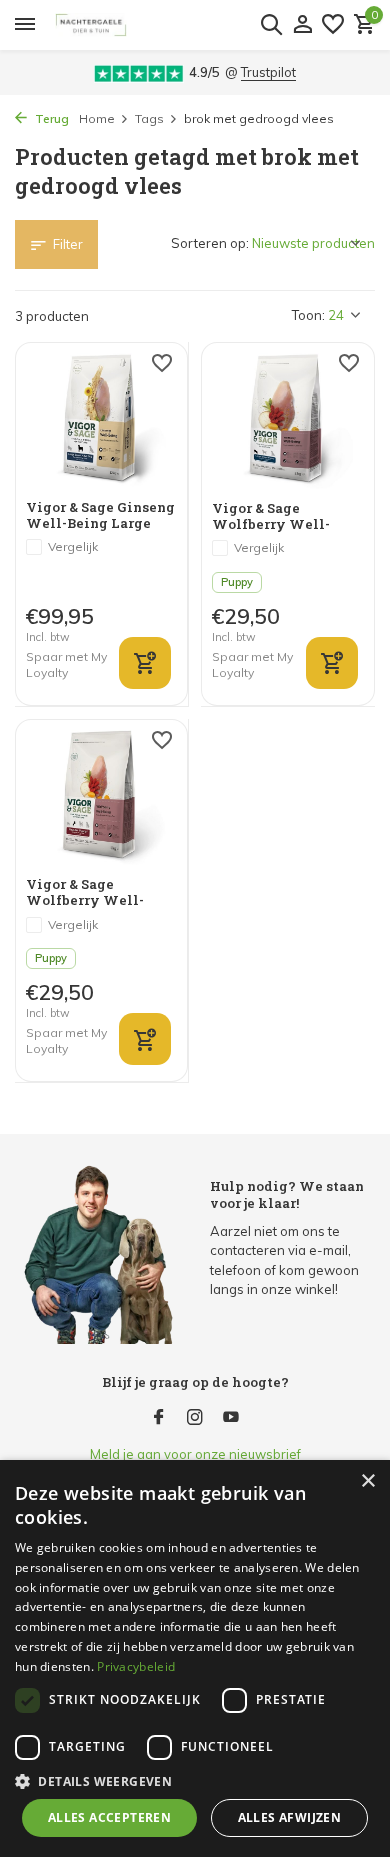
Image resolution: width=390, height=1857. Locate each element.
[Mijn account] (302, 25)
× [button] (367, 1481)
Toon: (308, 315)
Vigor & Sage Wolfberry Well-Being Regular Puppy (99, 892)
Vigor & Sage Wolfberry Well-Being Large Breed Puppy (275, 516)
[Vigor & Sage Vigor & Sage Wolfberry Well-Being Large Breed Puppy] (288, 421)
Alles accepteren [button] (109, 1817)
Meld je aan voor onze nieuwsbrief (195, 1454)
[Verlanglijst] (333, 25)
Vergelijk (73, 546)
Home (97, 118)
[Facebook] (159, 1418)
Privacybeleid (136, 1666)
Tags (149, 118)
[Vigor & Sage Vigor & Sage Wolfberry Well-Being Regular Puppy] (101, 797)
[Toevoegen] (145, 663)
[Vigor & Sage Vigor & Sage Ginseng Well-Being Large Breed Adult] (101, 420)
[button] (195, 1781)
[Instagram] (195, 1418)
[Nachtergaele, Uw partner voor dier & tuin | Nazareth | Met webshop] (171, 25)
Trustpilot (268, 72)
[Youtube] (231, 1418)
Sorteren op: (210, 243)
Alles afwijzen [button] (290, 1817)
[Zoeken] (271, 24)
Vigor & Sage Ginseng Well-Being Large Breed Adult (100, 515)
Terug (50, 118)
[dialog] (195, 1658)
